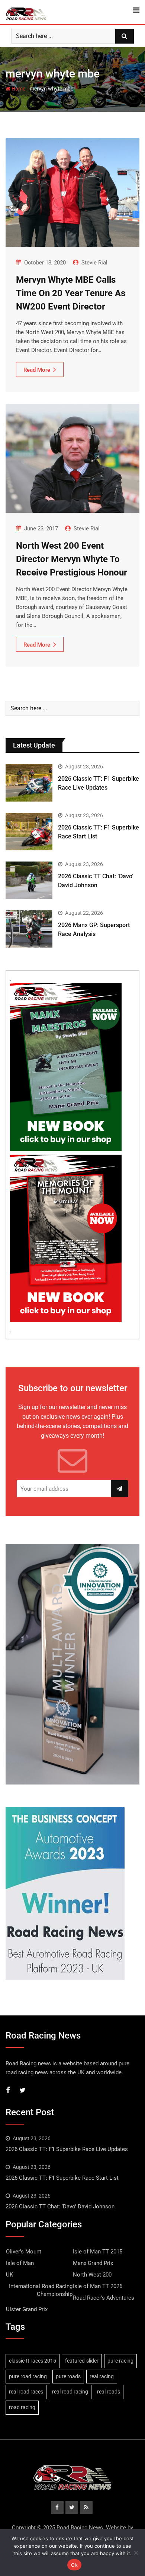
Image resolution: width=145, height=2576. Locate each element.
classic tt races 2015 (33, 2361)
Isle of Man (20, 2263)
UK (9, 2275)
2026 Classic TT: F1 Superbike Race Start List (62, 2178)
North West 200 (92, 2275)
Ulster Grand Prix (27, 2309)
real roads (109, 2392)
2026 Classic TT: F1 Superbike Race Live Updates (67, 2149)
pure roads (68, 2376)
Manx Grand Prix (93, 2263)
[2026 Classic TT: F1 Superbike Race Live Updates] (29, 783)
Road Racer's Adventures (104, 2298)
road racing (22, 2407)
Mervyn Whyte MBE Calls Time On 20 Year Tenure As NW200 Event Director (71, 293)
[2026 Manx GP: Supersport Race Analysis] (29, 929)
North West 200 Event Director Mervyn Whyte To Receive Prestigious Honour (72, 559)
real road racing (70, 2392)
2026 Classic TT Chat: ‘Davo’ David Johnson (60, 2207)
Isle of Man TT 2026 (98, 2286)
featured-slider (82, 2361)
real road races (26, 2392)
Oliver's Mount (24, 2252)
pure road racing (28, 2376)
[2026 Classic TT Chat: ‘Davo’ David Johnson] (29, 880)
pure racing (120, 2361)
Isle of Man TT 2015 (98, 2252)
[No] (136, 2553)
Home (18, 89)
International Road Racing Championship (41, 2290)
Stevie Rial (94, 263)
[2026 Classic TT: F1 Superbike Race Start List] (29, 832)
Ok (74, 2565)
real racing (102, 2376)
